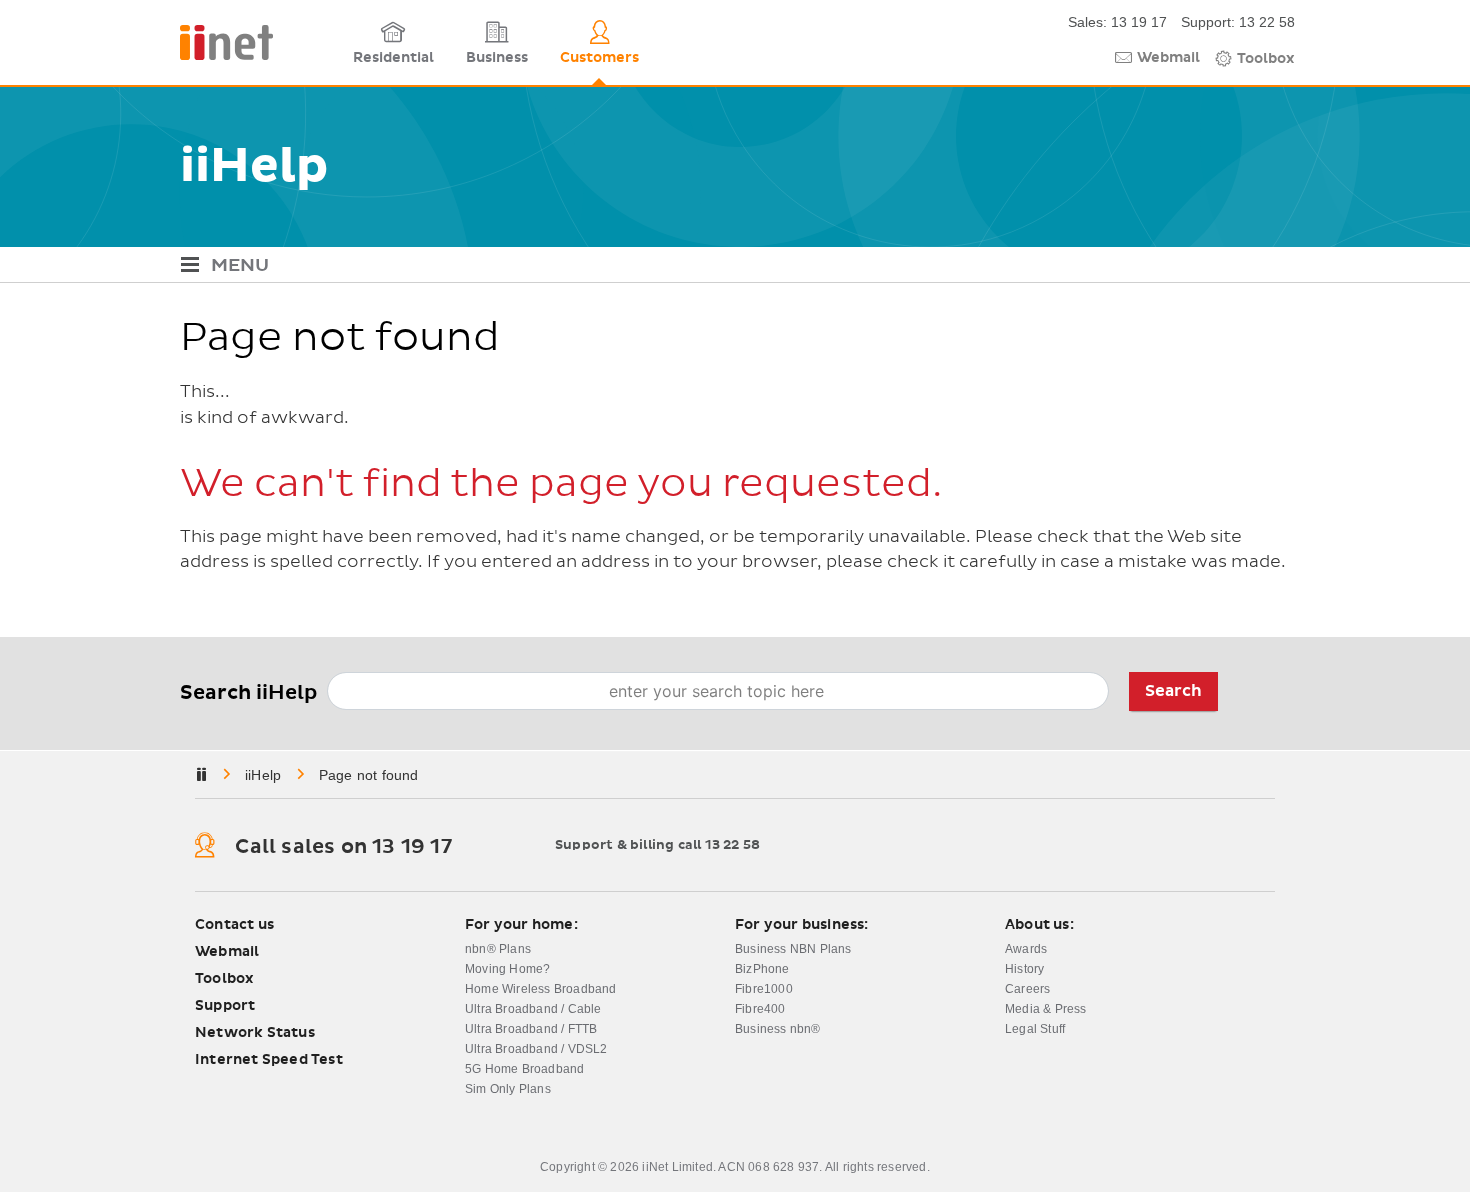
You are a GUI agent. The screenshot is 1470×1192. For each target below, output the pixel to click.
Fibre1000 (764, 989)
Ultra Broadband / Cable (533, 1009)
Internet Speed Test (269, 1060)
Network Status (255, 1033)
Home (264, 775)
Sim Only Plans (508, 1089)
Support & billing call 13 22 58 (657, 845)
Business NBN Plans (793, 949)
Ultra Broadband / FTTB (531, 1029)
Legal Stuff (1035, 1029)
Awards (1026, 949)
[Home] (260, 42)
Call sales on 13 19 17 (343, 847)
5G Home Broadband (524, 1069)
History (1024, 969)
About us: (1039, 925)
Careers (1027, 989)
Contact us (234, 925)
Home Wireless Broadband (541, 989)
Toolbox (1266, 59)
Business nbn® (778, 1029)
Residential (393, 58)
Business (497, 58)
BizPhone (762, 969)
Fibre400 (760, 1009)
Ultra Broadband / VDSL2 (536, 1049)
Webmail (1168, 58)
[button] (735, 267)
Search (1173, 691)
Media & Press (1046, 1009)
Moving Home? (507, 969)
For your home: (521, 925)
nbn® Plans (498, 949)
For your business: (802, 925)
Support (225, 1006)
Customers (599, 58)
